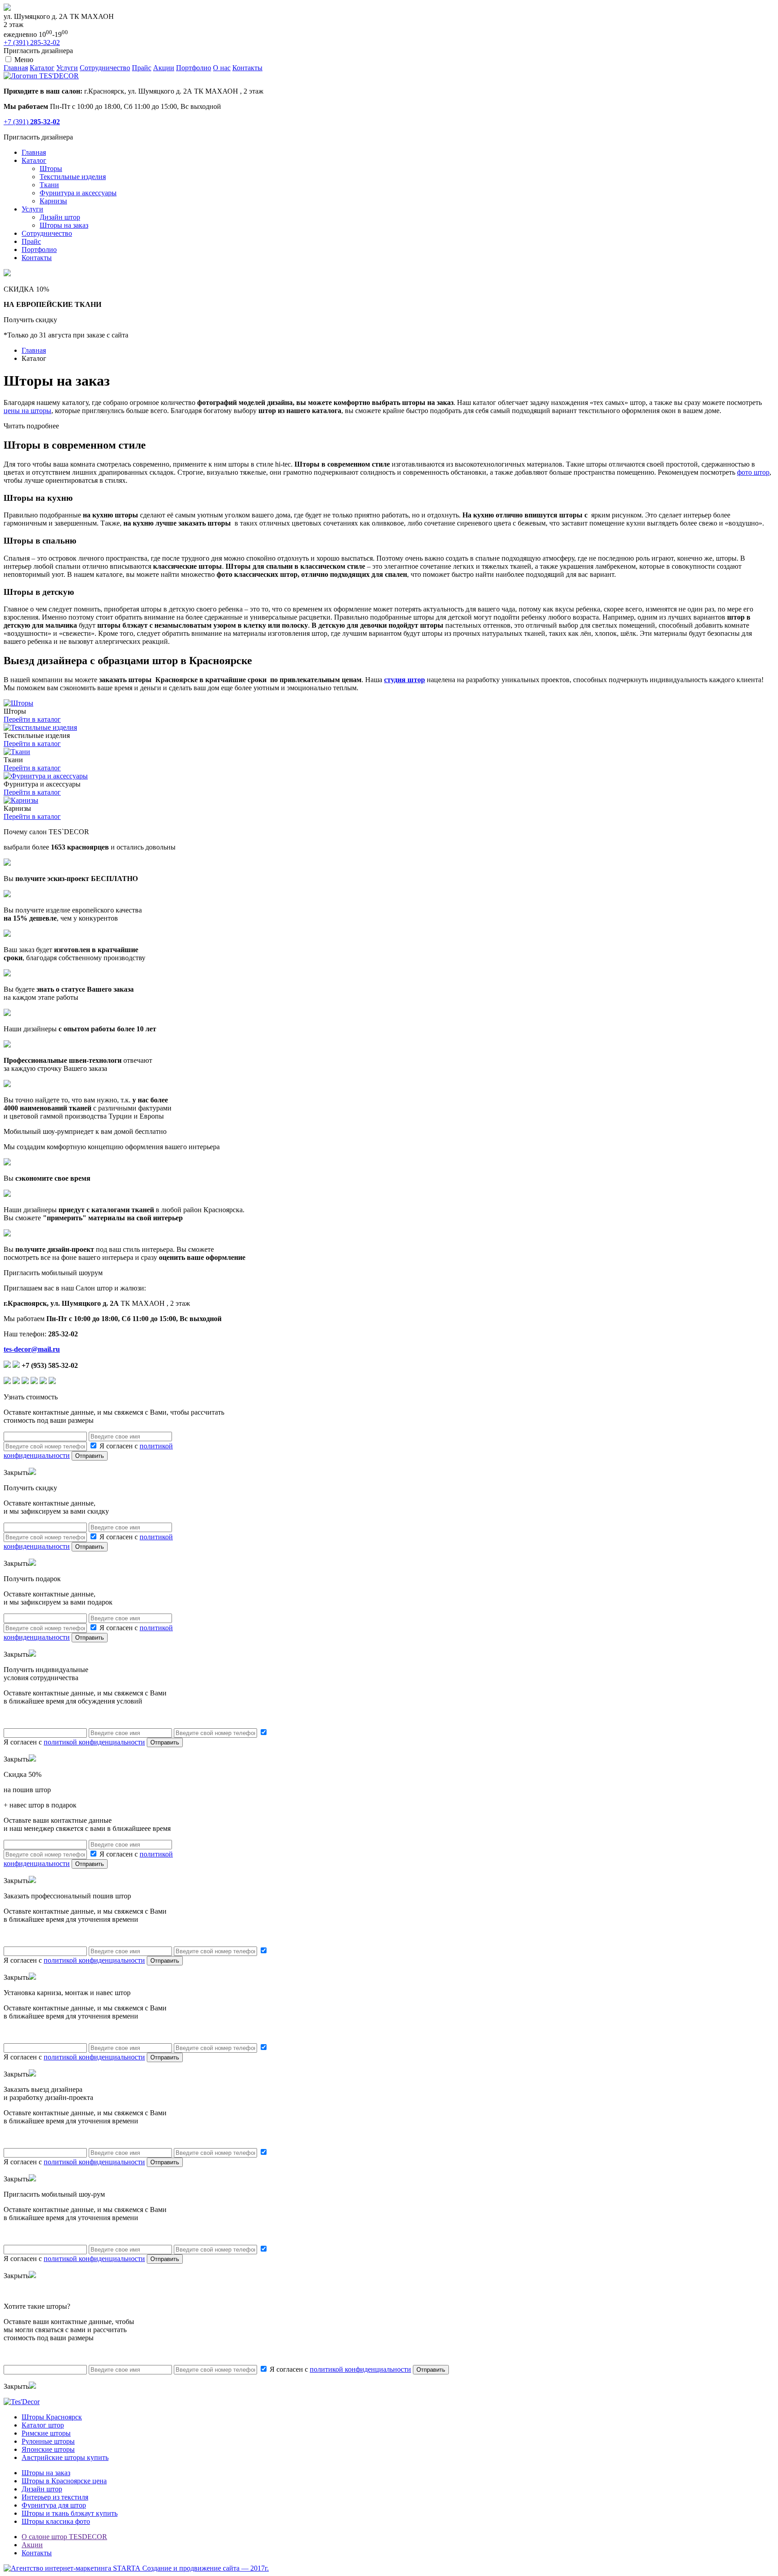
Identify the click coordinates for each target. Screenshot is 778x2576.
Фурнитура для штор (54, 2505)
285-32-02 (32, 43)
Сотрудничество (105, 68)
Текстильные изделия (73, 177)
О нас (222, 68)
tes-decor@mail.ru (32, 1349)
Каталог (42, 68)
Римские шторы (46, 2433)
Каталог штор (43, 2425)
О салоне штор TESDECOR (64, 2537)
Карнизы (53, 201)
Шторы (51, 169)
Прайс (142, 68)
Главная (16, 68)
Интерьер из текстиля (55, 2497)
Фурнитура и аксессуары (78, 193)
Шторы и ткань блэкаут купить (70, 2513)
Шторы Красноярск (52, 2417)
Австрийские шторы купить (65, 2457)
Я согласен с (339, 2369)
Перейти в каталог (32, 719)
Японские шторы (48, 2449)
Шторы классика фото (56, 2521)
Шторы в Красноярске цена (64, 2481)
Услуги (67, 68)
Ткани (49, 185)
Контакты (247, 68)
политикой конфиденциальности (94, 1742)
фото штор (753, 472)
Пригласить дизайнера (38, 51)
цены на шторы (27, 411)
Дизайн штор (60, 217)
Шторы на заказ (64, 225)
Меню (24, 60)
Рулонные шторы (48, 2441)
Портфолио (194, 68)
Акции (164, 68)
